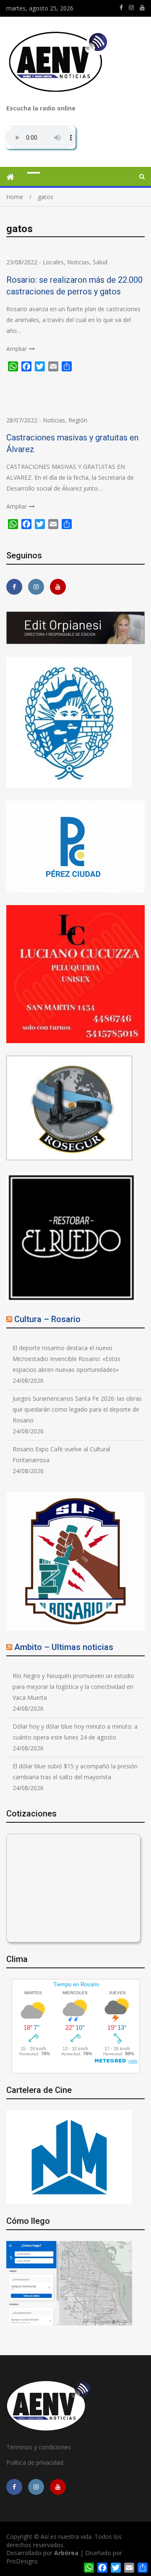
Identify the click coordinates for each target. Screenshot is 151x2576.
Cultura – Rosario (47, 1319)
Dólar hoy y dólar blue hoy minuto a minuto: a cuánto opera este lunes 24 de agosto (75, 1732)
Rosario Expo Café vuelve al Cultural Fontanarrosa (61, 1454)
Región (78, 420)
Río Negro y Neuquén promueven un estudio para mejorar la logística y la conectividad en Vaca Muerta (73, 1687)
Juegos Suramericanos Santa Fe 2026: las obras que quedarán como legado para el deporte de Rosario (77, 1409)
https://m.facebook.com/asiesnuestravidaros (121, 8)
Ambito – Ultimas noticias (64, 1647)
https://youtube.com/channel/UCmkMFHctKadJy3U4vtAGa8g (142, 8)
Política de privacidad (35, 2462)
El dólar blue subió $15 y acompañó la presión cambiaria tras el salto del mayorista (75, 1771)
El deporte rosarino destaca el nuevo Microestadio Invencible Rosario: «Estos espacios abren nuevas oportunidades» (66, 1359)
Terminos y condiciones (39, 2447)
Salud (100, 262)
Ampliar (17, 349)
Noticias (78, 262)
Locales (53, 262)
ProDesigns (22, 2561)
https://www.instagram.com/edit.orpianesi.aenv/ (131, 8)
